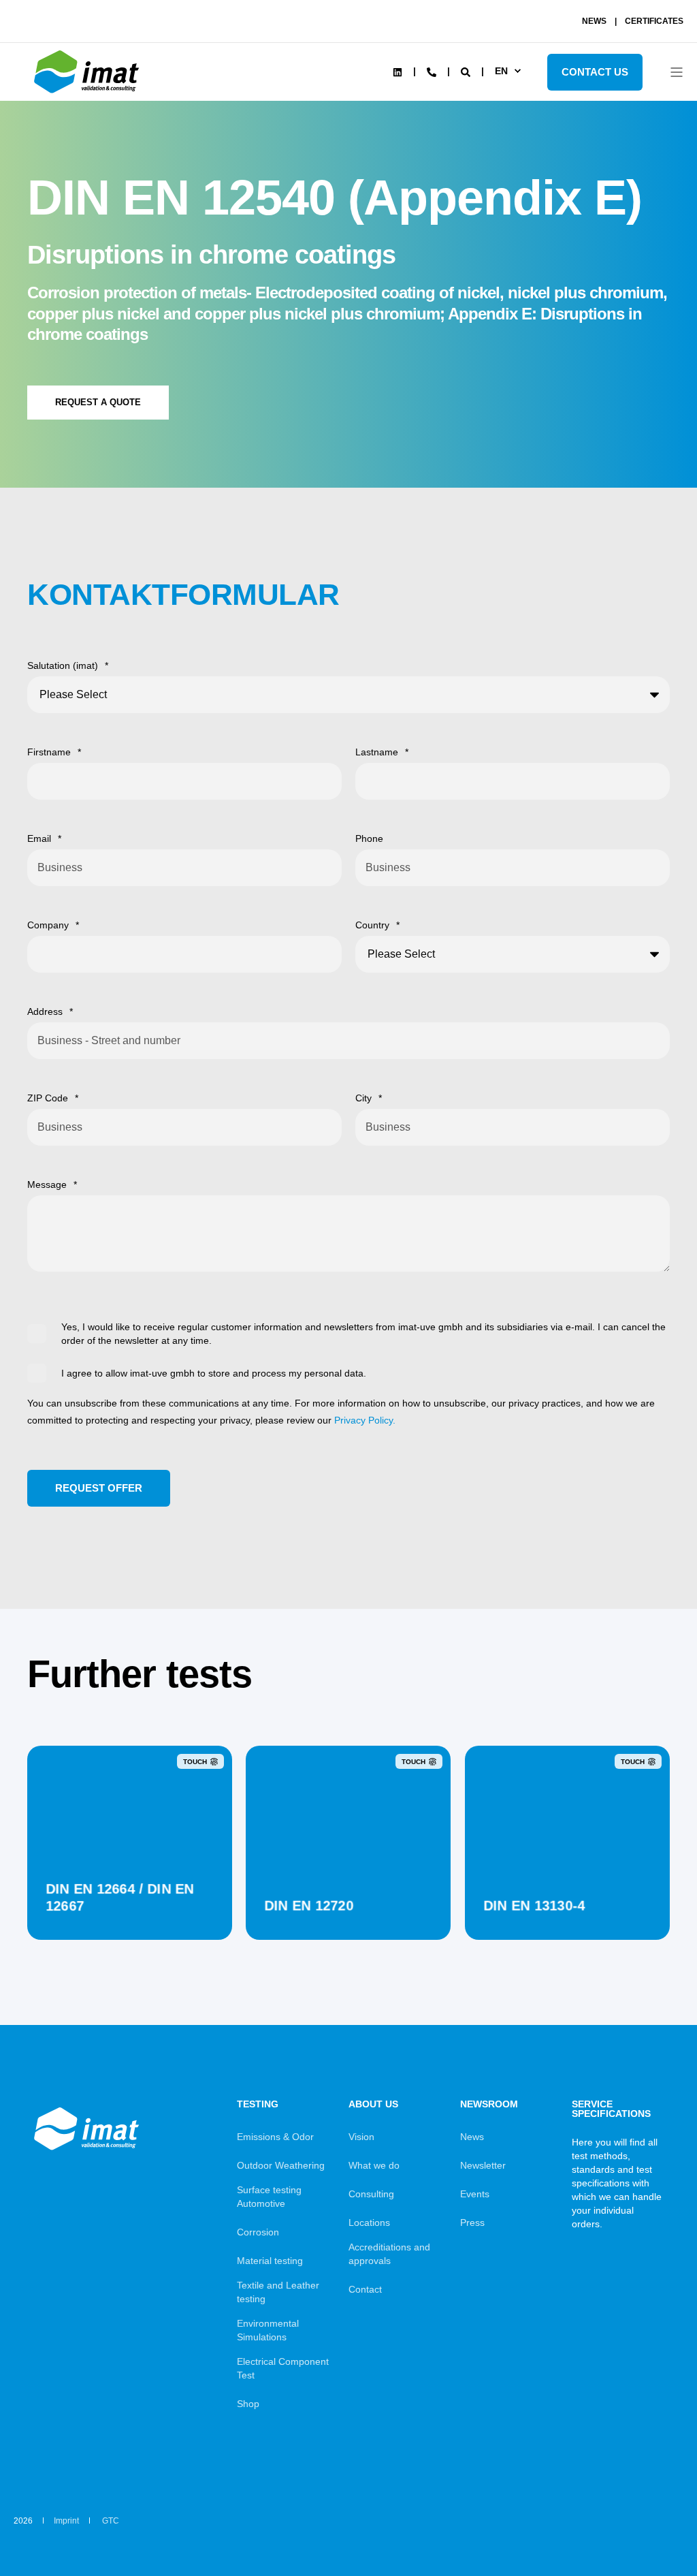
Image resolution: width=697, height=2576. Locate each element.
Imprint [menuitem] (66, 2521)
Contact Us (595, 72)
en (501, 71)
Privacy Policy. (365, 1420)
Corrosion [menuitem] (258, 2232)
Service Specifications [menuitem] (611, 2109)
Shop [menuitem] (248, 2404)
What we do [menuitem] (374, 2165)
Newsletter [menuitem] (483, 2165)
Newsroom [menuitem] (489, 2104)
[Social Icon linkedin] (398, 72)
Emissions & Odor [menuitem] (275, 2137)
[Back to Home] (88, 93)
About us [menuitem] (373, 2104)
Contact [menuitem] (365, 2289)
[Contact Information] (432, 71)
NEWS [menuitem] (594, 21)
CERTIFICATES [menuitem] (654, 21)
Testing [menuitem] (258, 2104)
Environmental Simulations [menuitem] (268, 2330)
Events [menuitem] (475, 2194)
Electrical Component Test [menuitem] (283, 2368)
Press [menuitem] (472, 2222)
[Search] (467, 71)
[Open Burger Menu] (677, 72)
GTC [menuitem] (111, 2521)
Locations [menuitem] (369, 2222)
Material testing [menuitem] (270, 2261)
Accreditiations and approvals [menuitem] (389, 2254)
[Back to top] (649, 2528)
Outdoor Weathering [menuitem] (281, 2165)
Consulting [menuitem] (371, 2194)
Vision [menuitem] (361, 2137)
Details (130, 1905)
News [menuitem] (472, 2137)
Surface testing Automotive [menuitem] (269, 2197)
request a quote (98, 402)
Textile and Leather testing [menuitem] (278, 2292)
